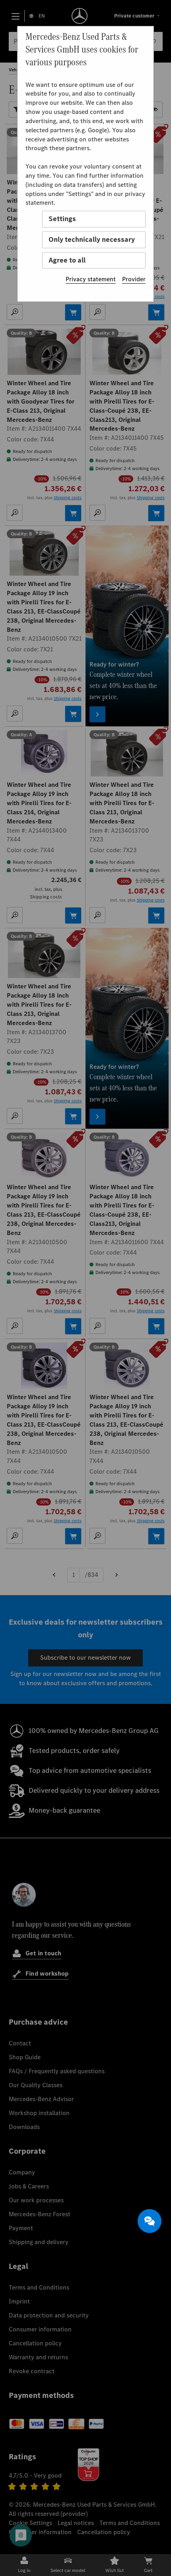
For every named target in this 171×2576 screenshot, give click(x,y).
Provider (134, 279)
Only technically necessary (92, 239)
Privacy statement (91, 279)
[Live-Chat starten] (150, 2221)
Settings (62, 219)
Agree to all (67, 260)
